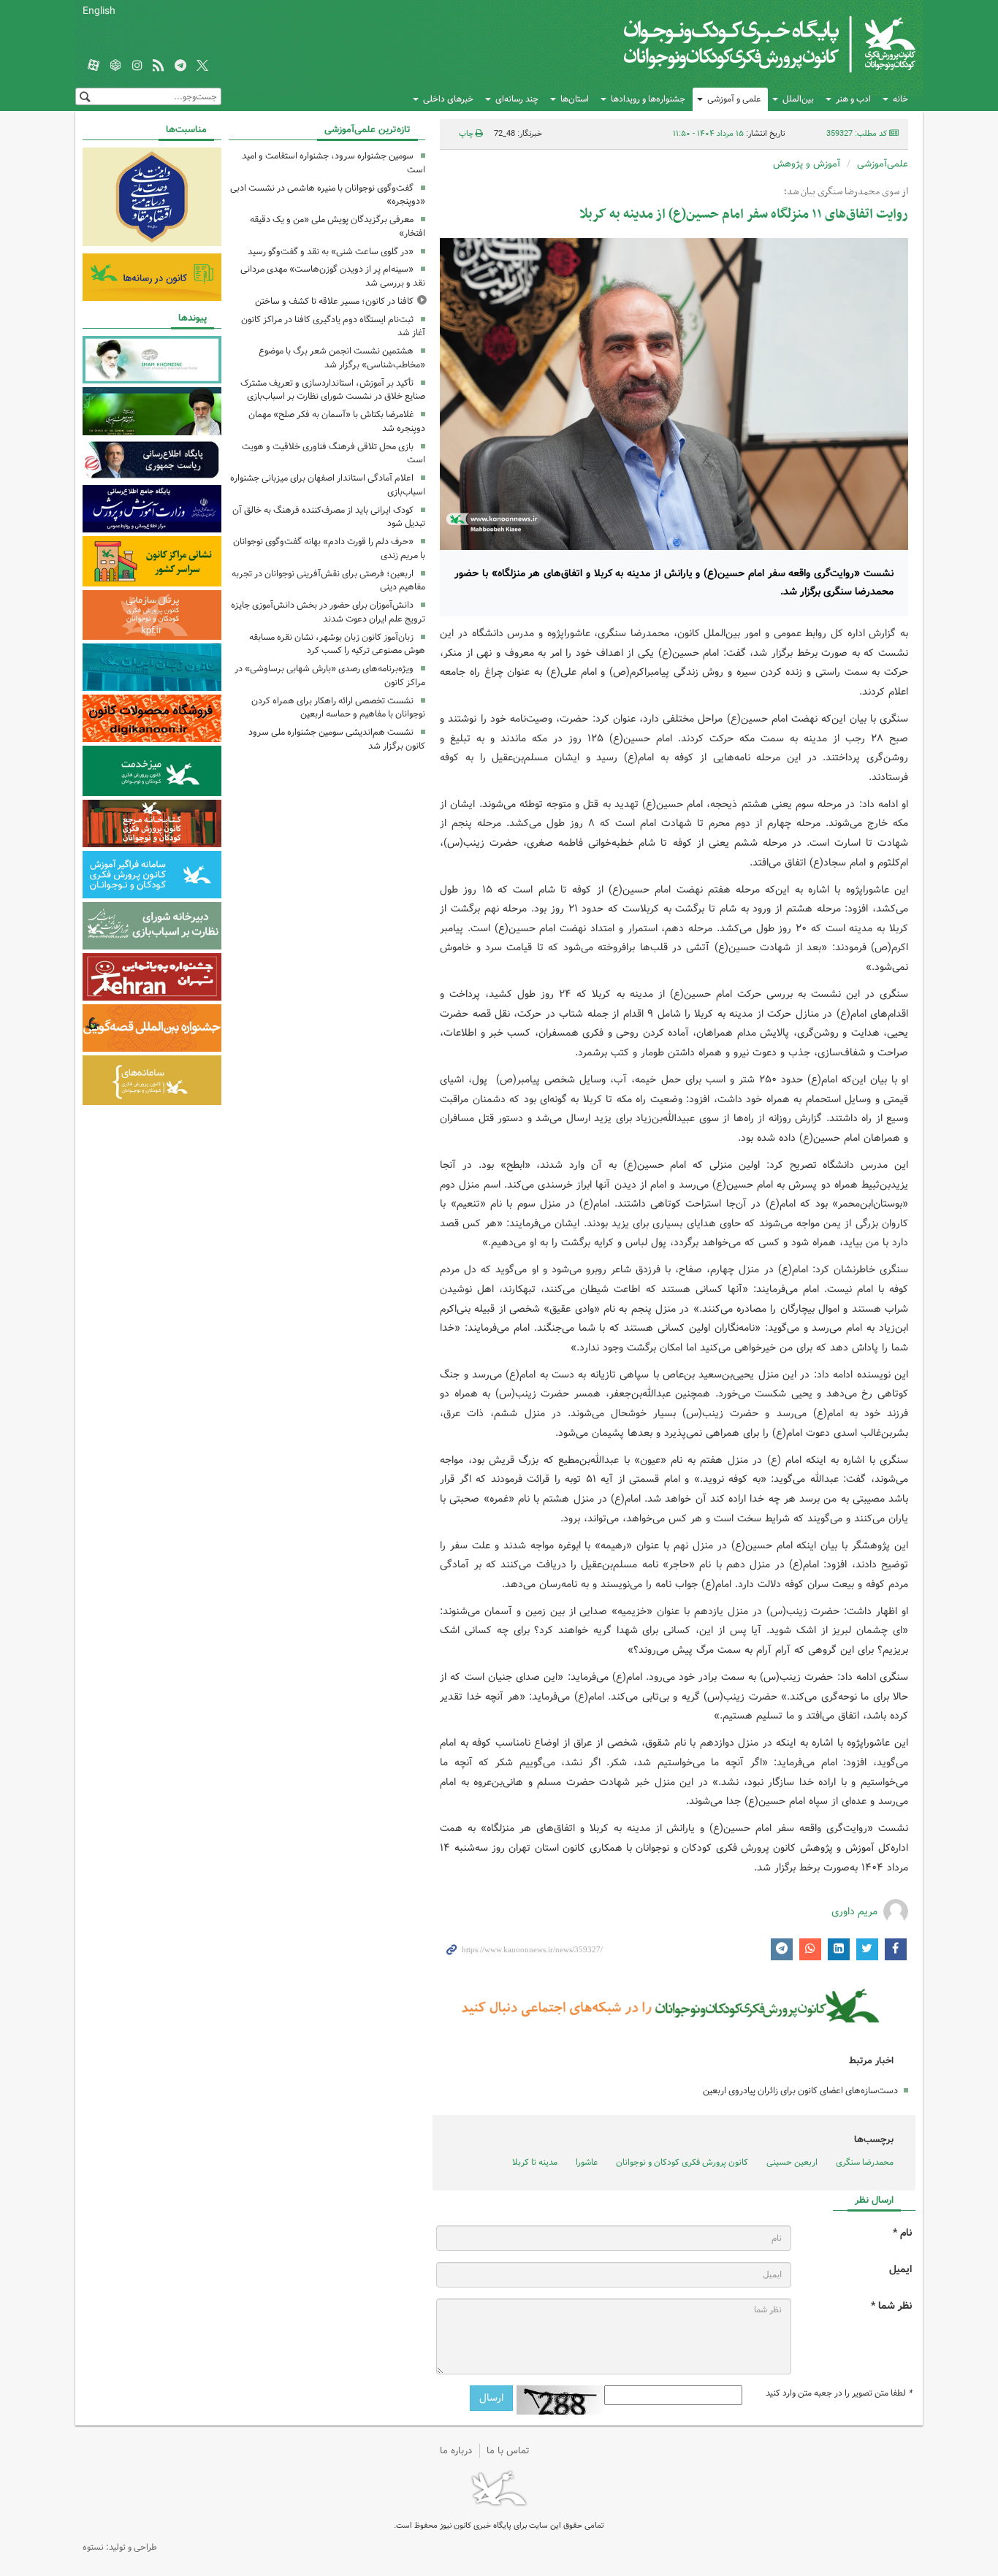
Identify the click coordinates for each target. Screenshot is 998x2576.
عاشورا (587, 2162)
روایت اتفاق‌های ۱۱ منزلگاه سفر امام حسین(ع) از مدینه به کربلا (744, 214)
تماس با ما (508, 2451)
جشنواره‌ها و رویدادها (648, 99)
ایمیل (900, 2270)
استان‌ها (575, 99)
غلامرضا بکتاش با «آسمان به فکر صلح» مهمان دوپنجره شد (337, 421)
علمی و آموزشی (734, 99)
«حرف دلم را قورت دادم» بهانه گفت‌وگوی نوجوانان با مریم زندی (329, 549)
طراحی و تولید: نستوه (120, 2547)
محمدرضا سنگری (865, 2162)
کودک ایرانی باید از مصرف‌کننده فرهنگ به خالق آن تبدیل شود (329, 517)
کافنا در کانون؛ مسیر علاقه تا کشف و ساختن (334, 301)
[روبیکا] (115, 66)
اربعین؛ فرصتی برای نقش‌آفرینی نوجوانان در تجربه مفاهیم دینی (328, 581)
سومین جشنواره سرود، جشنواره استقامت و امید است (334, 163)
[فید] (159, 66)
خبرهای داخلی (448, 99)
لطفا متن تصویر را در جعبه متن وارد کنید (839, 2393)
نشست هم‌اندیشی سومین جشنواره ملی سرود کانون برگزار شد (337, 739)
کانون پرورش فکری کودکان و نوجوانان (744, 44)
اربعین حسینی (792, 2162)
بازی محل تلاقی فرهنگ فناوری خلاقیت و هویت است (334, 454)
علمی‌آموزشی (883, 164)
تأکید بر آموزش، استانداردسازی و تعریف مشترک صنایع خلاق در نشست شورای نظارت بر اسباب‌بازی (333, 390)
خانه (900, 99)
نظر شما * (891, 2306)
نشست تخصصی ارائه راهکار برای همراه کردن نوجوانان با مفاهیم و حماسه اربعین (338, 708)
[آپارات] (94, 66)
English (99, 11)
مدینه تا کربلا (535, 2162)
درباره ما (456, 2451)
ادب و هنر (853, 99)
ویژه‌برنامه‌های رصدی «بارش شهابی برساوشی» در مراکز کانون (330, 676)
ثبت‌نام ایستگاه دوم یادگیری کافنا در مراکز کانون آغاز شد (333, 326)
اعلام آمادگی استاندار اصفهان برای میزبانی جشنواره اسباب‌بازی (328, 485)
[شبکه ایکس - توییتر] (202, 66)
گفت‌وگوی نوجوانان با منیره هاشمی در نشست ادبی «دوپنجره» (328, 195)
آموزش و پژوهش (807, 164)
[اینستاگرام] (137, 66)
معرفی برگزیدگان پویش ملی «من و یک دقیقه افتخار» (338, 226)
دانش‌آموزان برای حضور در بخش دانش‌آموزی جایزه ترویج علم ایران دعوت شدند (328, 612)
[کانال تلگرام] (180, 66)
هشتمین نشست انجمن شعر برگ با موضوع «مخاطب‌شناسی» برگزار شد (342, 358)
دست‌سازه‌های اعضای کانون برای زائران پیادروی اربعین (800, 2091)
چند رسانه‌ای (517, 99)
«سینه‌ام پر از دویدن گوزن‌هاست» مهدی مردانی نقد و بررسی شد (333, 276)
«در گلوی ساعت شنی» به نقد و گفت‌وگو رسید (331, 252)
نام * (902, 2233)
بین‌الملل (798, 99)
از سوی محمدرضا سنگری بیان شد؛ (846, 192)
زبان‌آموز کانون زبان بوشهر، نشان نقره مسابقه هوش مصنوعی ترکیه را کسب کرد (337, 644)
